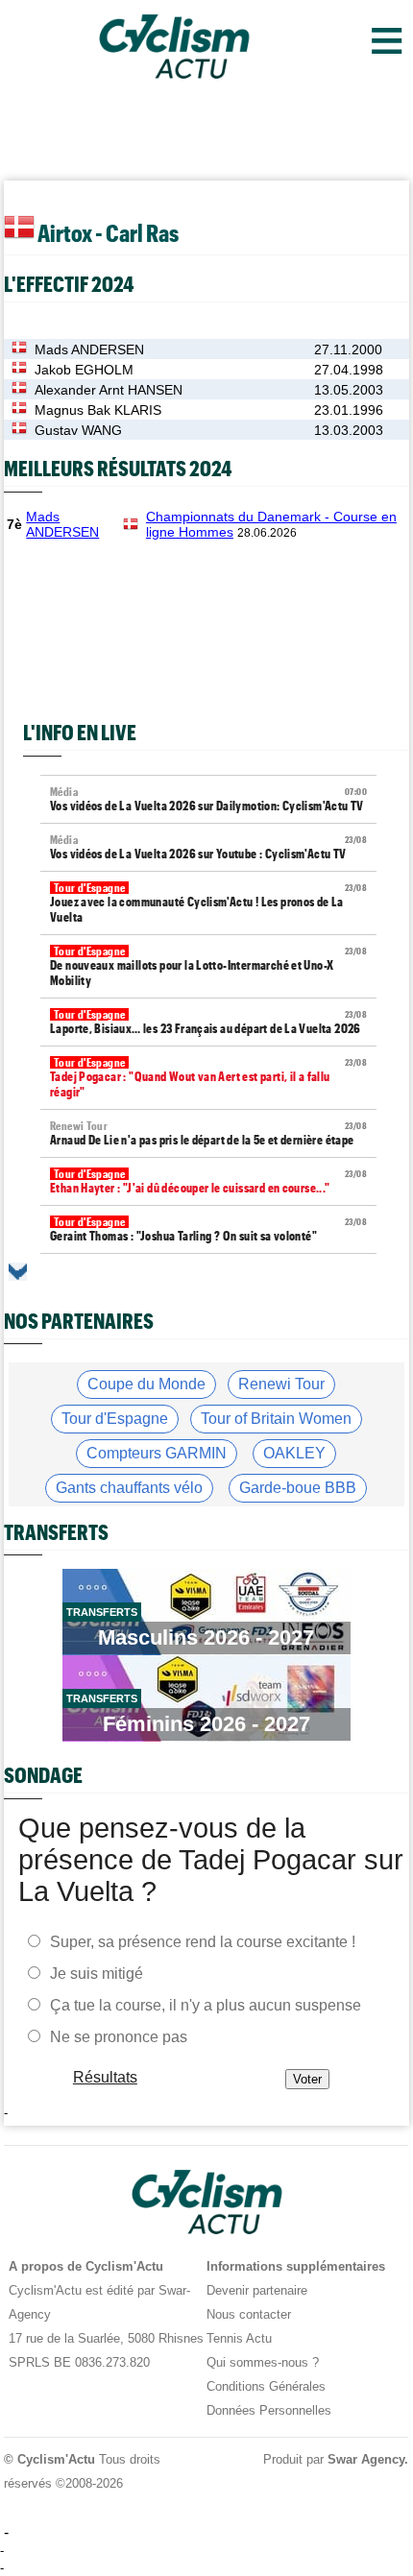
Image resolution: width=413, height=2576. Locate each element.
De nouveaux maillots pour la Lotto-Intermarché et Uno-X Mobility (208, 966)
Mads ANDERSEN (89, 349)
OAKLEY (294, 1453)
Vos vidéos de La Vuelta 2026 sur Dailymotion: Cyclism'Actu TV (208, 799)
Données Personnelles (269, 2410)
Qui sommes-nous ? (263, 2362)
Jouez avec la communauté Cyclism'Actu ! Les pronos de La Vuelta (208, 903)
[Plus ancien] (18, 1272)
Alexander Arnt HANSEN (109, 390)
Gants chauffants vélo (129, 1488)
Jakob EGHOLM (84, 370)
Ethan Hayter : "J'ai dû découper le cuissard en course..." (208, 1181)
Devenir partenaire (257, 2290)
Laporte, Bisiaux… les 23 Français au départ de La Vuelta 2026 (208, 1022)
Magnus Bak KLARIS (98, 410)
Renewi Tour (281, 1384)
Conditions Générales (266, 2386)
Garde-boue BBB (298, 1488)
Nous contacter (249, 2314)
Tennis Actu (239, 2338)
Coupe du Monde (146, 1384)
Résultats (105, 2077)
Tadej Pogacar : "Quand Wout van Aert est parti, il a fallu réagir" (208, 1078)
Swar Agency (367, 2459)
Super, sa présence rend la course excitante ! (203, 1942)
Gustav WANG (78, 430)
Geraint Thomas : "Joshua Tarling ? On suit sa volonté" (208, 1229)
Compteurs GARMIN (157, 1453)
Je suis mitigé (97, 1974)
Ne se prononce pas (119, 2037)
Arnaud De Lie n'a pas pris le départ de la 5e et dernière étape (208, 1133)
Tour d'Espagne (115, 1419)
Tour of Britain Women (276, 1419)
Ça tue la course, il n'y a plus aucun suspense (206, 2005)
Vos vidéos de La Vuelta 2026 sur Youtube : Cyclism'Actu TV (208, 847)
